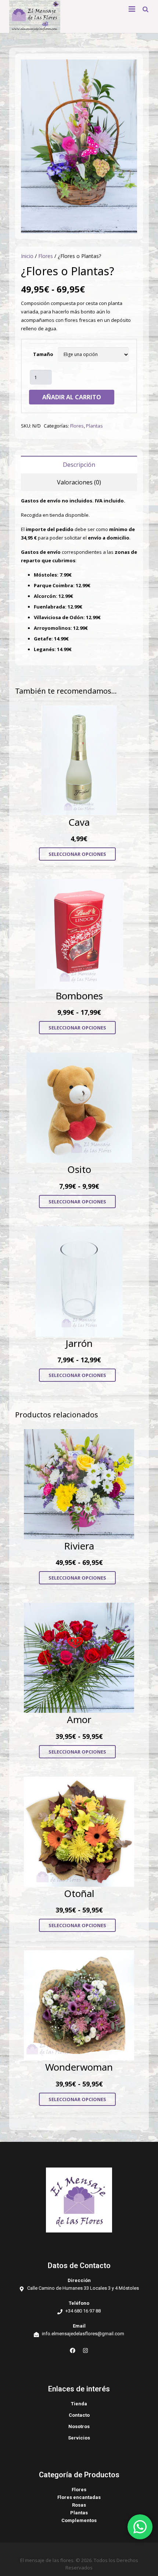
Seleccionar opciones (77, 854)
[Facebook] (73, 2350)
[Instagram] (86, 2350)
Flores (46, 256)
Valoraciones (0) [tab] (79, 482)
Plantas (94, 426)
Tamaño (43, 354)
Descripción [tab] (79, 465)
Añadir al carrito (72, 397)
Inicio (27, 256)
